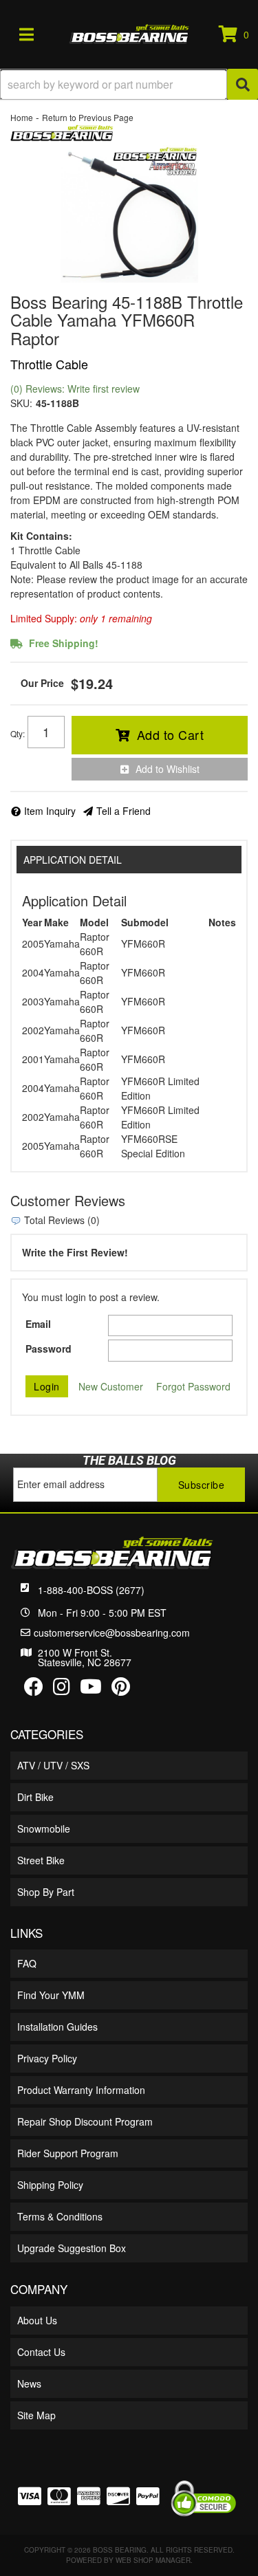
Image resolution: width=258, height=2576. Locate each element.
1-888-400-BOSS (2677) (91, 1590)
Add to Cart (171, 734)
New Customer (111, 1386)
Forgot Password (193, 1386)
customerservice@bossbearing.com (112, 1633)
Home (22, 117)
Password (49, 1349)
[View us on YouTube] (91, 1690)
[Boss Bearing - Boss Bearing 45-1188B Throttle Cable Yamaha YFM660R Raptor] (62, 131)
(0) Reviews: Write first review (75, 389)
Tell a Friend (123, 811)
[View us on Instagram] (62, 1690)
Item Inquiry (50, 811)
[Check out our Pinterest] (121, 1690)
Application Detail (73, 860)
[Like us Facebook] (34, 1690)
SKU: (21, 403)
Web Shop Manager (153, 2560)
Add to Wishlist (168, 769)
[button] (129, 84)
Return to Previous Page (88, 117)
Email (38, 1324)
